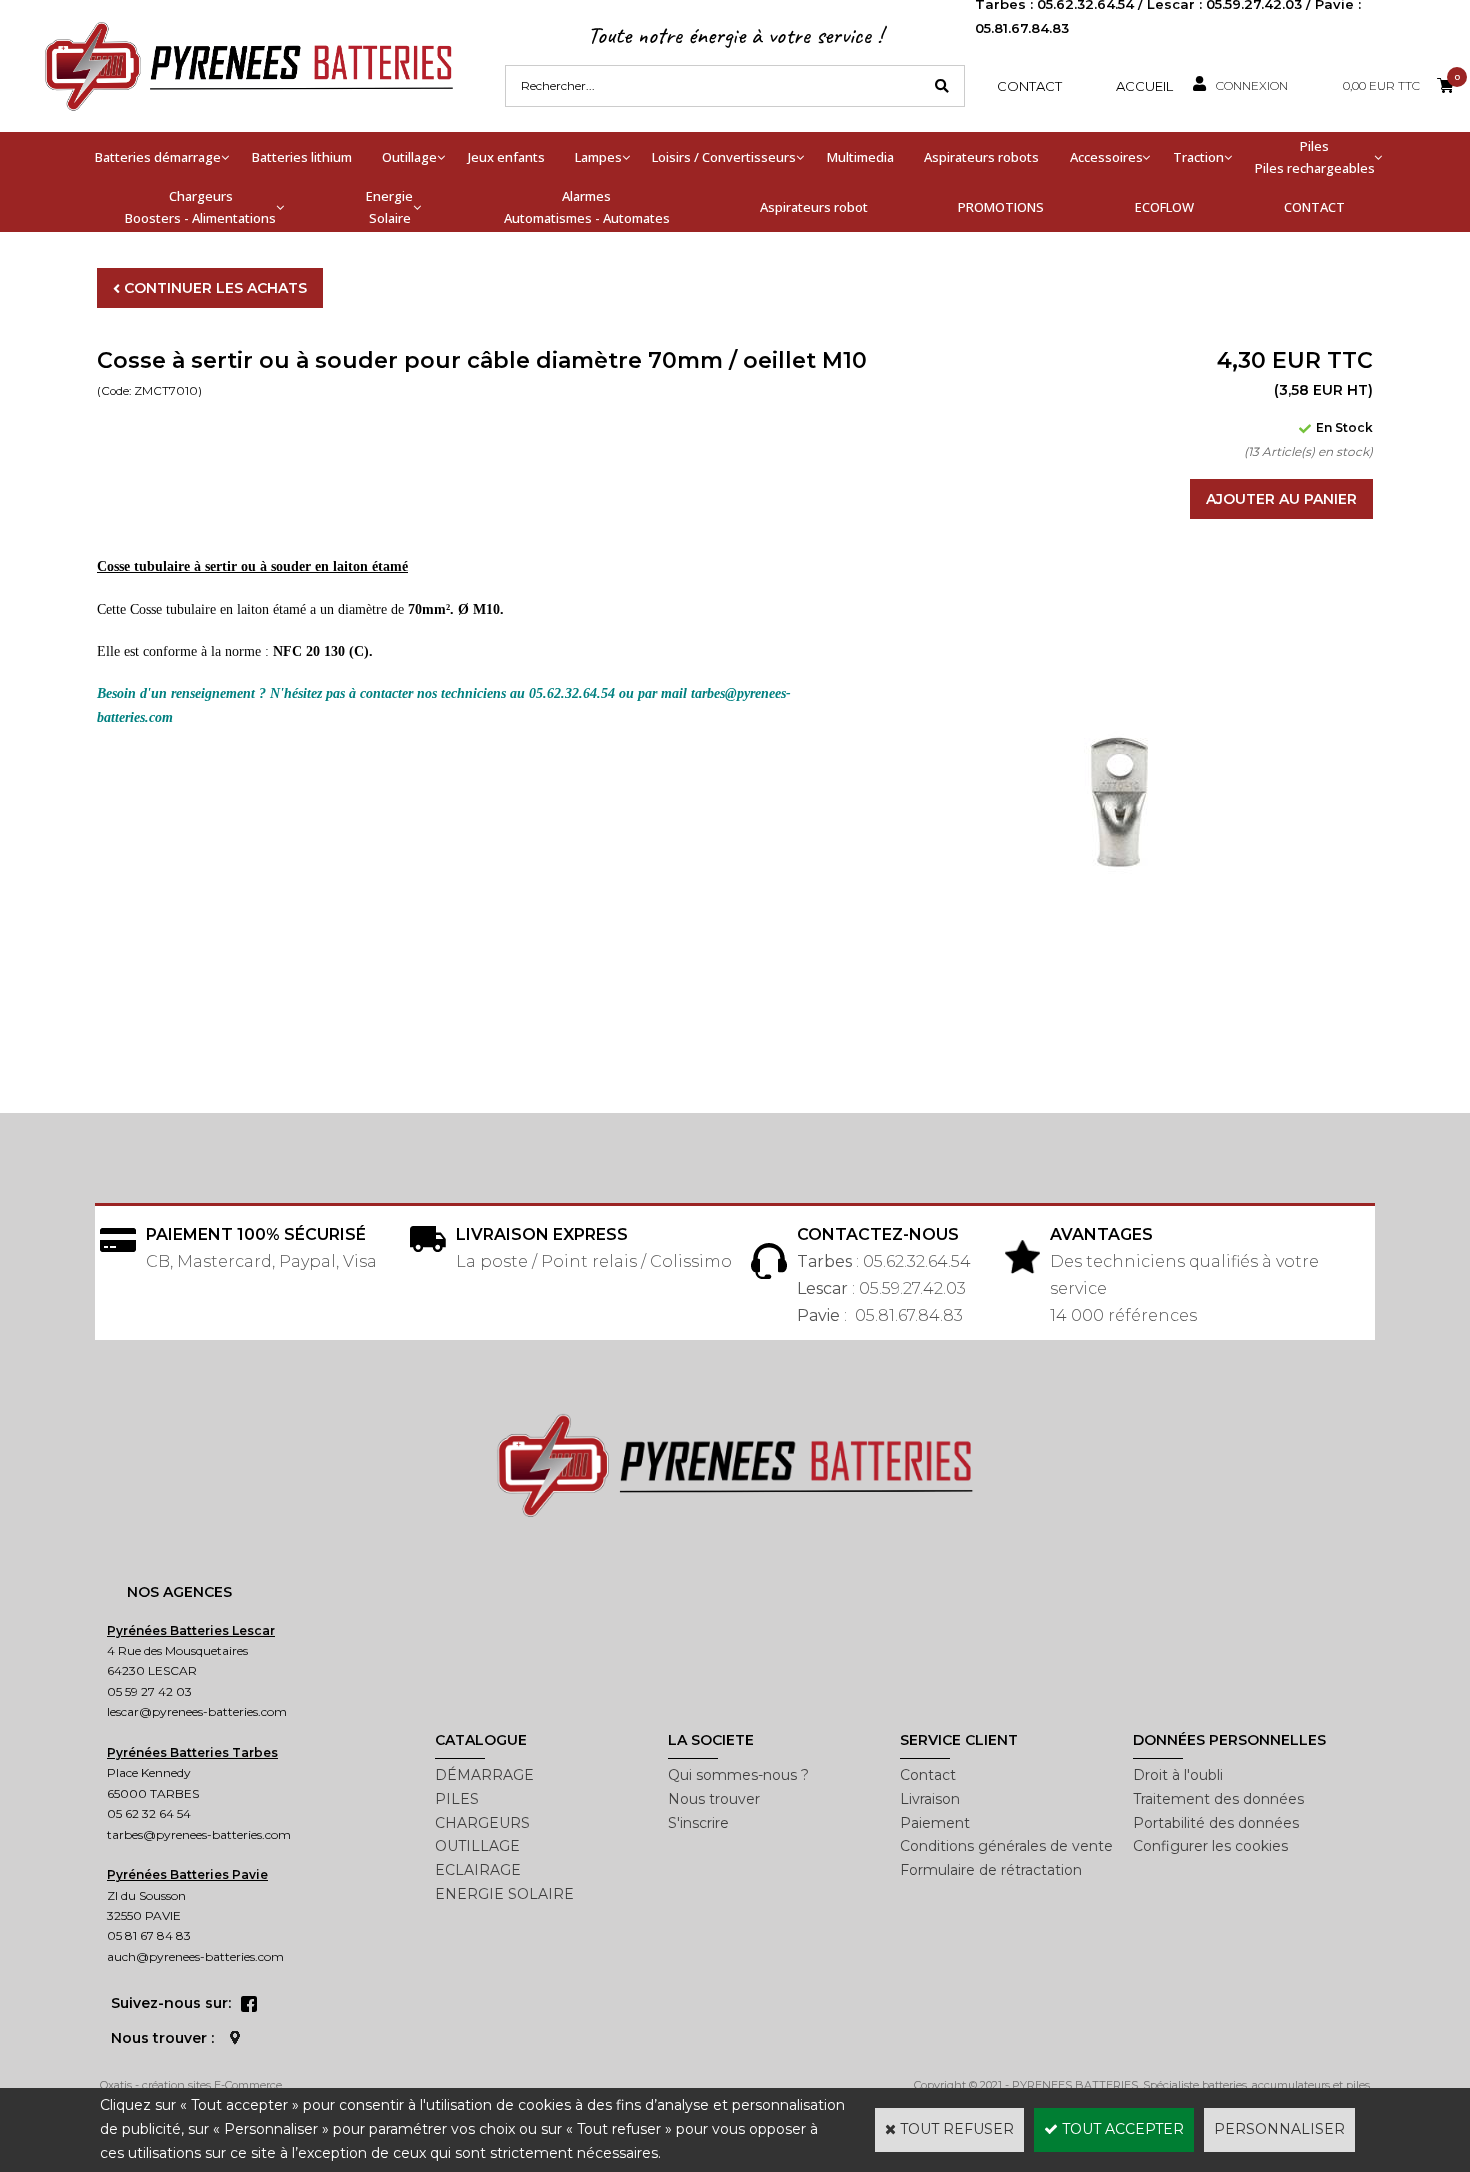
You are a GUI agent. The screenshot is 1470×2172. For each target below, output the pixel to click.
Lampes (598, 157)
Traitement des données (1218, 1799)
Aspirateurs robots (981, 157)
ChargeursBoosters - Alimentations (200, 207)
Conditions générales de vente (1006, 1846)
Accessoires (1106, 157)
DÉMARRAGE (484, 1775)
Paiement (935, 1823)
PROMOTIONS (1001, 207)
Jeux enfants (506, 157)
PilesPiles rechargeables (1315, 157)
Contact (1029, 86)
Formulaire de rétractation (991, 1870)
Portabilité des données (1216, 1823)
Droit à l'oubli (1178, 1775)
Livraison (930, 1799)
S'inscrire (698, 1823)
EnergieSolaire (389, 207)
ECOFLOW (1164, 207)
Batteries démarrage (158, 157)
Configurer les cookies (1210, 1846)
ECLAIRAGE (478, 1870)
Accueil (1144, 86)
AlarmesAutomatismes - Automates (587, 207)
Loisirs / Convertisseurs (724, 157)
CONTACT (1314, 207)
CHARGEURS (482, 1823)
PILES (457, 1799)
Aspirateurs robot (814, 207)
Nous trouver (714, 1799)
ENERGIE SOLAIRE (504, 1894)
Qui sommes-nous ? (738, 1775)
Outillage (409, 157)
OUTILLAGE (477, 1846)
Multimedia (860, 157)
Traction (1198, 157)
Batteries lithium (302, 157)
